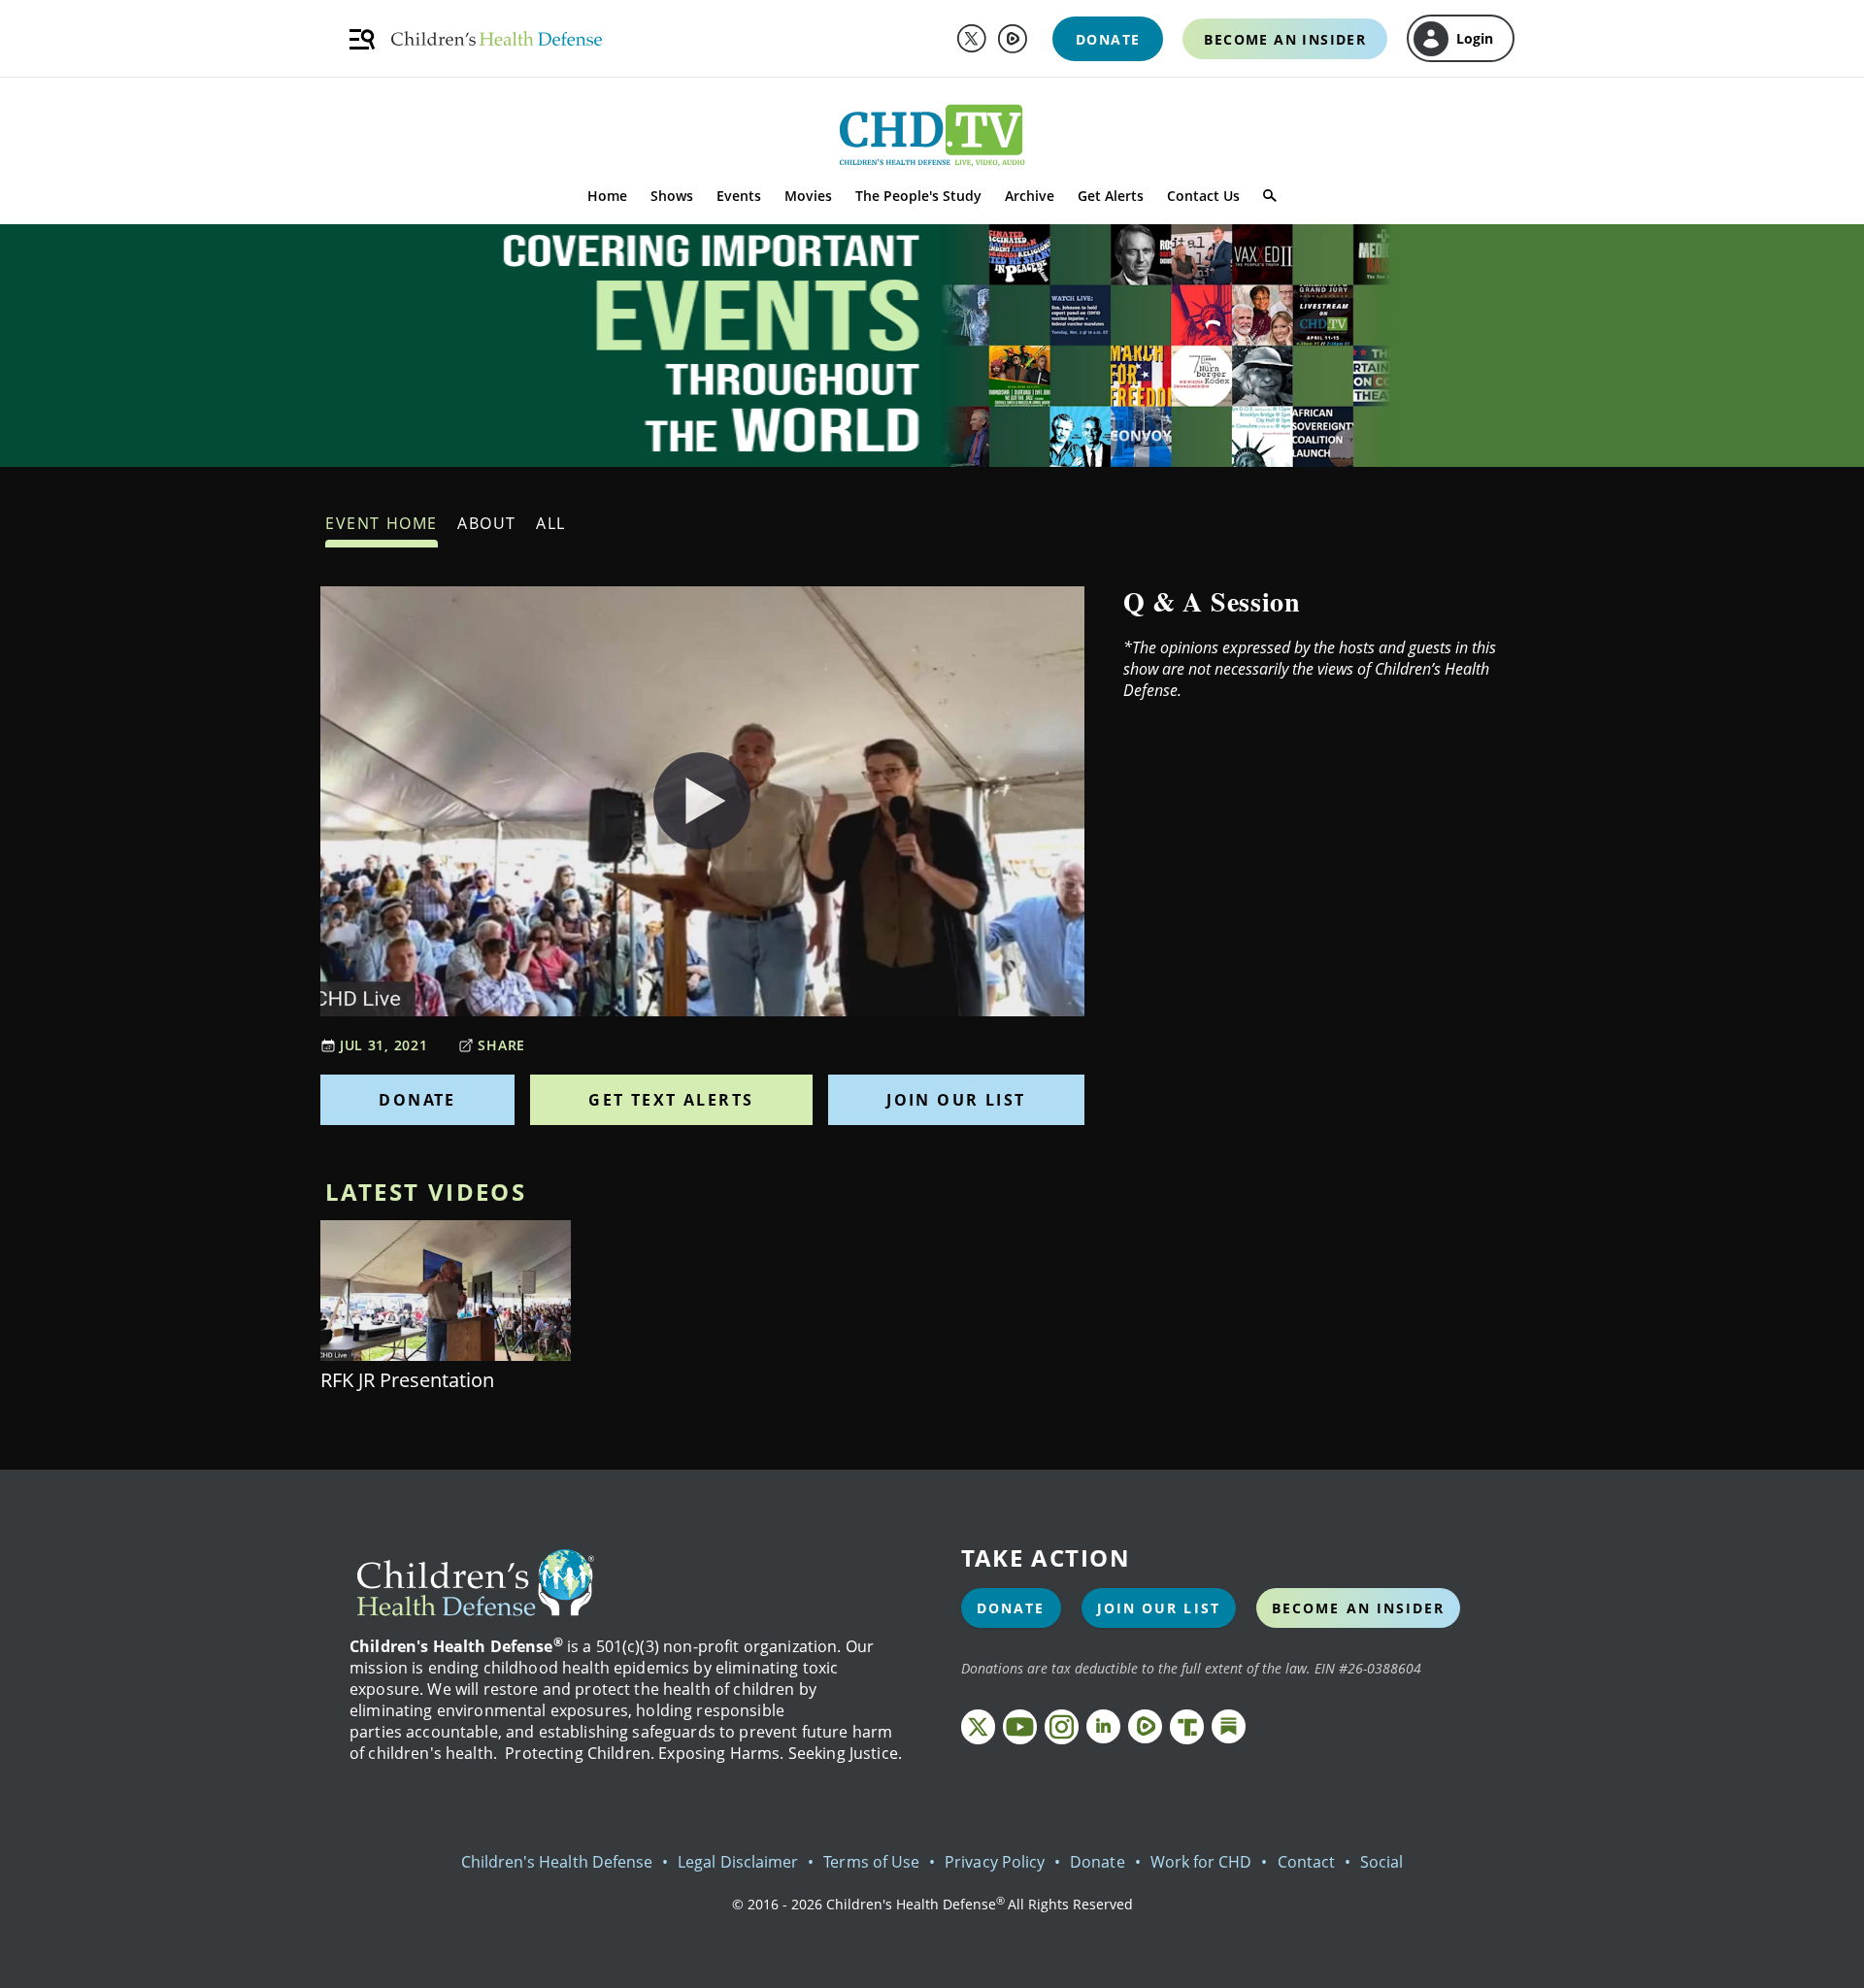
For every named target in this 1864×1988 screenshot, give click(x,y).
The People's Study (918, 196)
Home (607, 196)
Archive (1030, 196)
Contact (1306, 1862)
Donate (417, 1100)
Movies (808, 196)
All (551, 523)
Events (739, 196)
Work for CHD (1201, 1862)
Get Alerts (1111, 196)
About (487, 523)
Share (501, 1045)
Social (1381, 1862)
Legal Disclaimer (738, 1862)
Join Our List (956, 1100)
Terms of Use (871, 1862)
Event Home (382, 523)
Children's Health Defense (557, 1862)
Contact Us (1203, 196)
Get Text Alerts (671, 1100)
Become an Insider (1359, 1608)
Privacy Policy (995, 1862)
